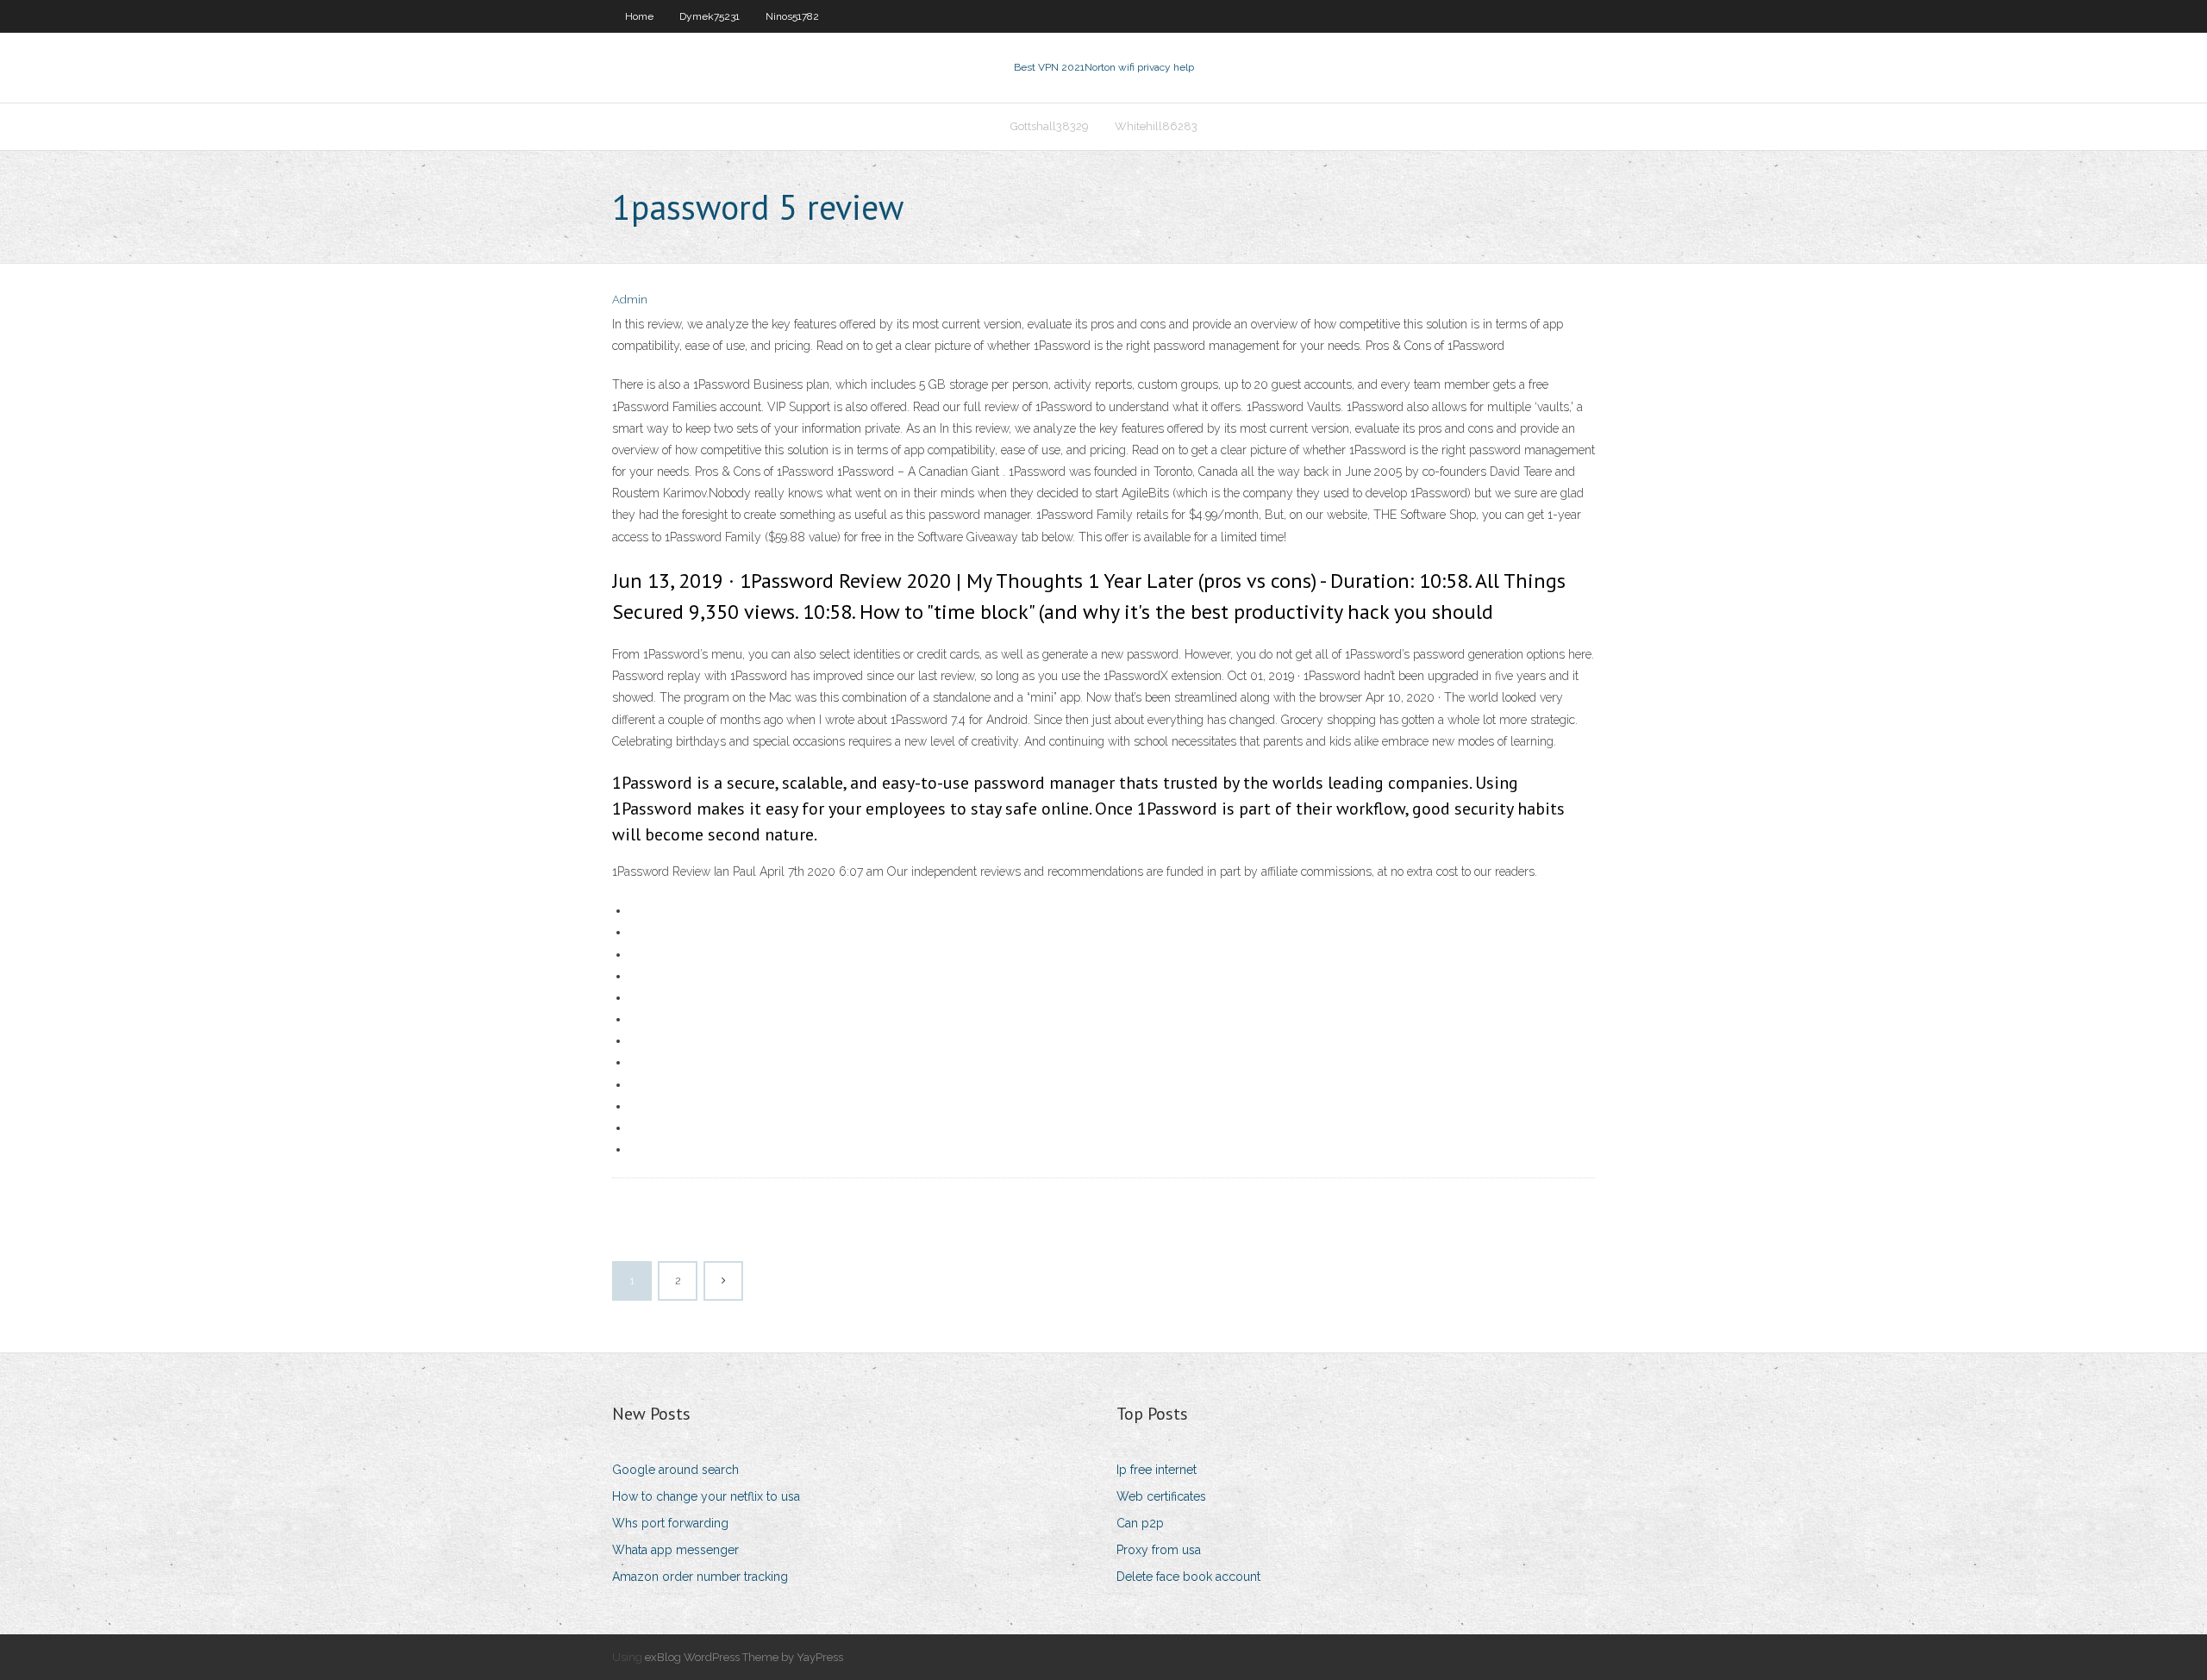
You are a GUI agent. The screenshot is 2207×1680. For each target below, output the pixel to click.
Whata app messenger (675, 1550)
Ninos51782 (792, 16)
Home (639, 16)
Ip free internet (1157, 1470)
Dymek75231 (710, 16)
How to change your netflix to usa (706, 1496)
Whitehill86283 (1156, 126)
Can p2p (1140, 1523)
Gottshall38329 (1050, 126)
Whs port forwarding (670, 1523)
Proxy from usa (1159, 1550)
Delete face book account (1188, 1577)
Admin (630, 300)
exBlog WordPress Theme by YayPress (744, 1657)
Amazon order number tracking (700, 1577)
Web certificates (1161, 1496)
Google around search (675, 1470)
